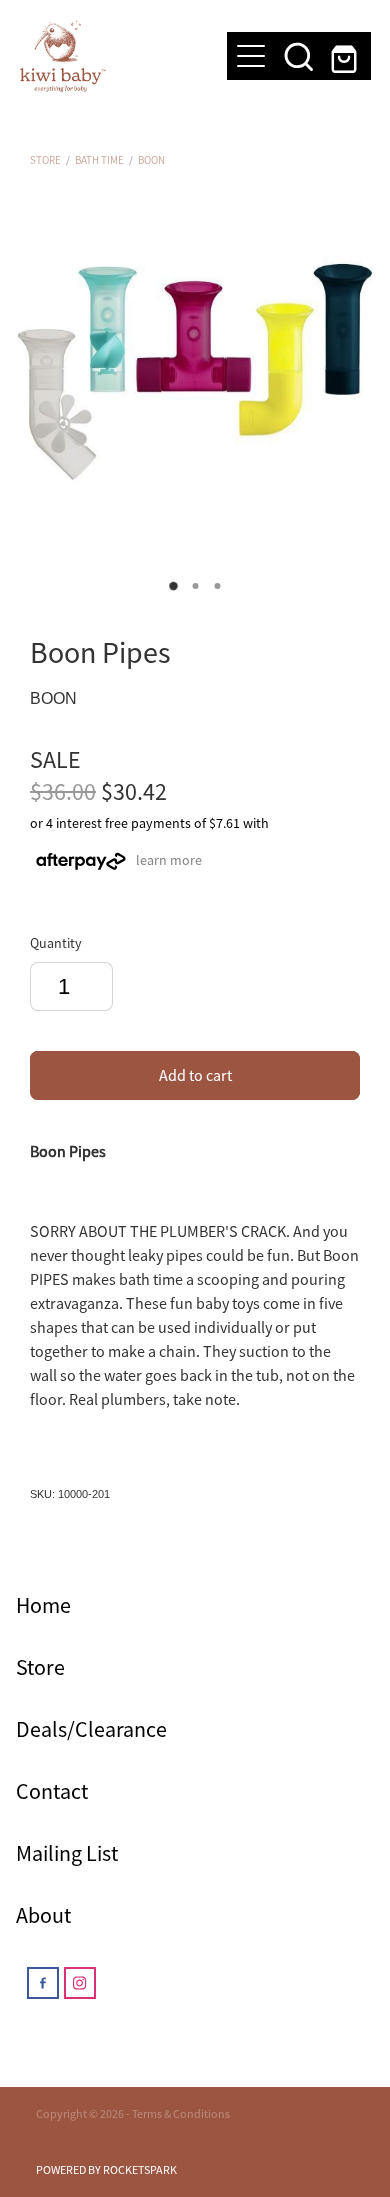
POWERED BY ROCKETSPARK (106, 2170)
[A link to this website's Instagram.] (80, 1983)
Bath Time (99, 160)
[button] (299, 56)
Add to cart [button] (195, 1076)
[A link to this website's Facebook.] (43, 1983)
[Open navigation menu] (251, 56)
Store (45, 160)
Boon (151, 160)
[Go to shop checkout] (347, 56)
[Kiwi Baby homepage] (113, 56)
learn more (169, 860)
